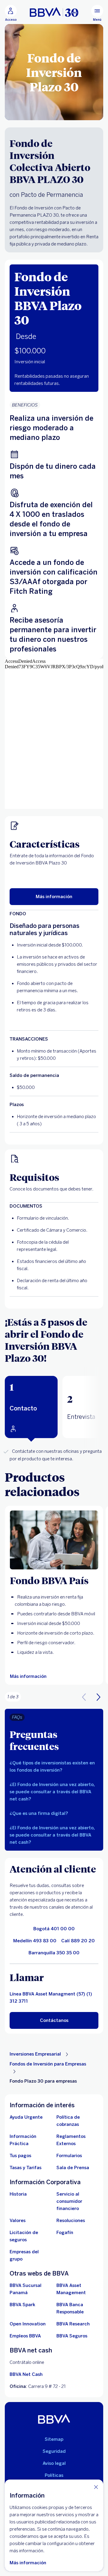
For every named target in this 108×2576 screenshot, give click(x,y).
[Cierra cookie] (96, 2487)
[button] (31, 1407)
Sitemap (54, 2439)
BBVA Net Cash (26, 2374)
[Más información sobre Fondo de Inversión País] (54, 1540)
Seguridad (54, 2451)
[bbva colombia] (54, 12)
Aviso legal (54, 2463)
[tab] (31, 1407)
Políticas (54, 2475)
